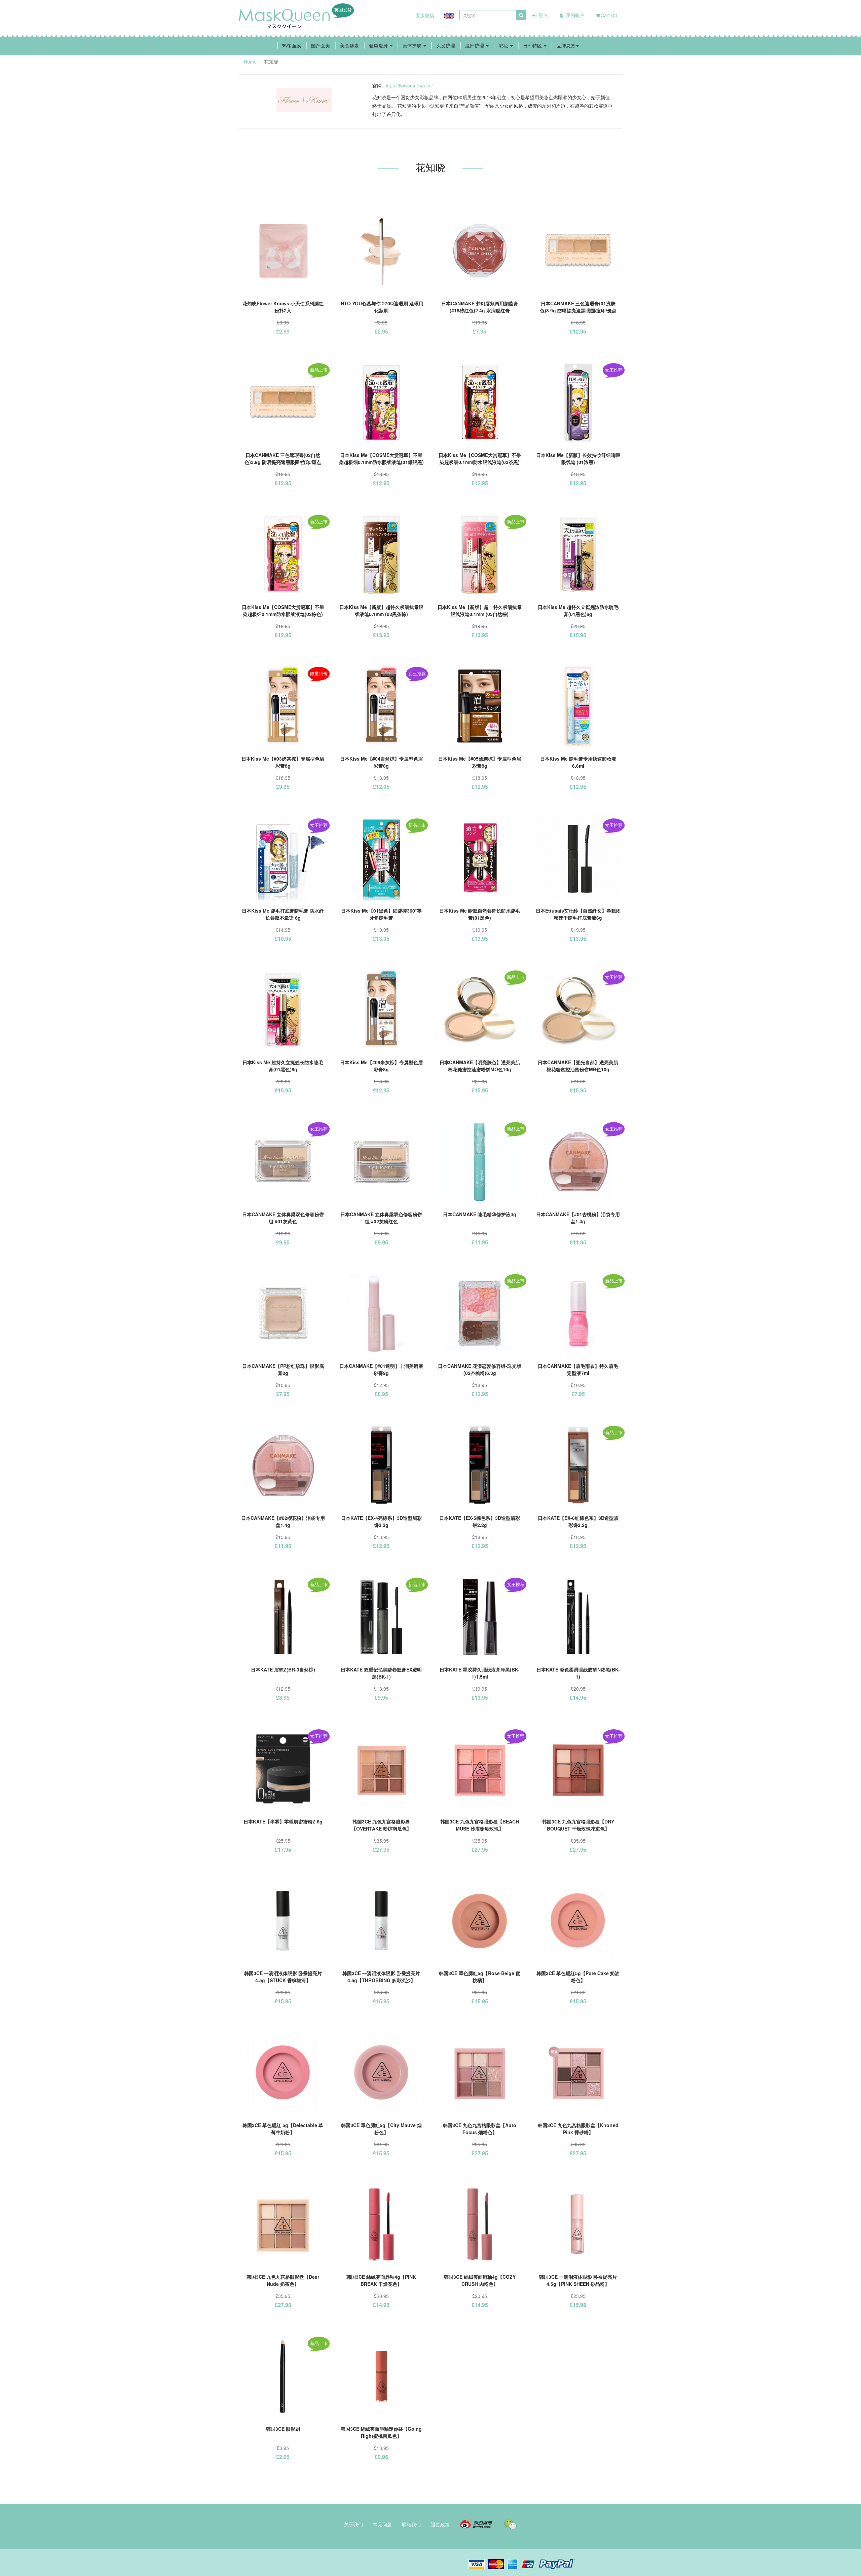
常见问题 (382, 2524)
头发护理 (446, 45)
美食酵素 (349, 45)
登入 (543, 15)
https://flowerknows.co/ (409, 85)
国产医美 (321, 45)
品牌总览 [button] (566, 45)
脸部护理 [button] (475, 45)
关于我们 (353, 2524)
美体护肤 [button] (413, 45)
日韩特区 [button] (533, 45)
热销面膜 (292, 45)
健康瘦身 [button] (379, 45)
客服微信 (425, 15)
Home (250, 62)
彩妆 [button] (504, 45)
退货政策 (440, 2524)
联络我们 (411, 2524)
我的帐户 (574, 15)
